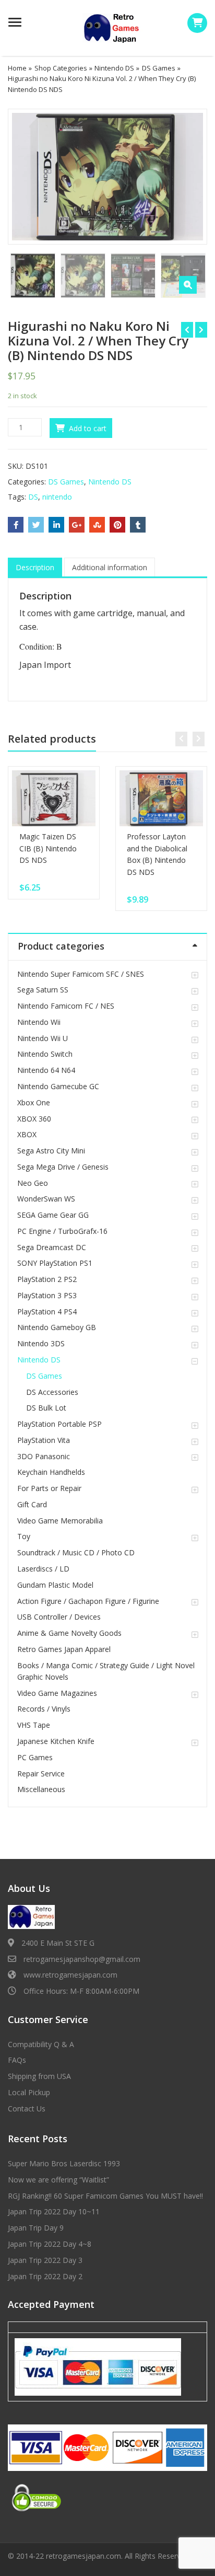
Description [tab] (35, 567)
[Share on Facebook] (16, 525)
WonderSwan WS (46, 1199)
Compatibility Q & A (41, 2044)
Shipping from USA (39, 2076)
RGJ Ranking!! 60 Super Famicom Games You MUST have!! (105, 2196)
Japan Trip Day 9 (36, 2228)
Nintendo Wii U (43, 1038)
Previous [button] (27, 175)
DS (33, 497)
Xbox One (34, 1102)
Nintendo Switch (45, 1054)
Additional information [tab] (110, 567)
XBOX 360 (34, 1119)
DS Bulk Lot (46, 1408)
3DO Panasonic (44, 1456)
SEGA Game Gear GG (53, 1215)
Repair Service (41, 1774)
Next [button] (188, 175)
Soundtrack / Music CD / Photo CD (76, 1552)
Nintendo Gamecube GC (58, 1086)
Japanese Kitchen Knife (56, 1741)
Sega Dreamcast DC (52, 1247)
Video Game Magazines (57, 1693)
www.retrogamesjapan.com (70, 1975)
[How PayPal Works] (98, 2366)
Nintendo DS (114, 68)
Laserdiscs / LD (43, 1569)
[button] (188, 285)
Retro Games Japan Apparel (64, 1649)
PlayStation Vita (44, 1440)
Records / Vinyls (44, 1709)
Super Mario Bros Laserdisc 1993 (64, 2163)
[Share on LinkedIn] (56, 525)
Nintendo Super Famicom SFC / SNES (81, 974)
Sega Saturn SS (43, 990)
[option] (107, 177)
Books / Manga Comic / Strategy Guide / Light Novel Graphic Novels (106, 1671)
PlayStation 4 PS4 (47, 1312)
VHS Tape (34, 1725)
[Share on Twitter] (36, 525)
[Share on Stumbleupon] (97, 525)
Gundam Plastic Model (55, 1585)
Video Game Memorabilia (60, 1521)
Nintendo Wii (39, 1022)
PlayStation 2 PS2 (47, 1279)
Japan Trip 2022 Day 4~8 (50, 2244)
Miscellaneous (41, 1789)
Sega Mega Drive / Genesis (63, 1167)
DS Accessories (52, 1392)
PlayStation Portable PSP (59, 1424)
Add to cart (88, 428)
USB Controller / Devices (59, 1617)
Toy (24, 1536)
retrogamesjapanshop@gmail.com (82, 1959)
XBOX (27, 1134)
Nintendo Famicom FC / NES (66, 1006)
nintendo (57, 497)
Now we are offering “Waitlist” (58, 2180)
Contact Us (27, 2109)
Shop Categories (61, 68)
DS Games (159, 68)
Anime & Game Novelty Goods (69, 1633)
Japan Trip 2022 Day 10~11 (54, 2211)
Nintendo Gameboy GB (57, 1327)
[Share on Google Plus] (77, 525)
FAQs (17, 2060)
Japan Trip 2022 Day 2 (45, 2276)
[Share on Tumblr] (138, 525)
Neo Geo (33, 1183)
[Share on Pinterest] (117, 525)
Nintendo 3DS (41, 1343)
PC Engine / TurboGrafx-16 (62, 1231)
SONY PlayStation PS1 (55, 1263)
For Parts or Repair (49, 1488)
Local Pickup (29, 2092)
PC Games (35, 1757)
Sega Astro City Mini (51, 1151)
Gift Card (32, 1504)
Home (17, 68)
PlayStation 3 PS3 (47, 1295)
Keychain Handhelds (51, 1472)
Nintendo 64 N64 (46, 1070)
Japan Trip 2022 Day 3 (45, 2260)
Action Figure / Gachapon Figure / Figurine (88, 1601)
